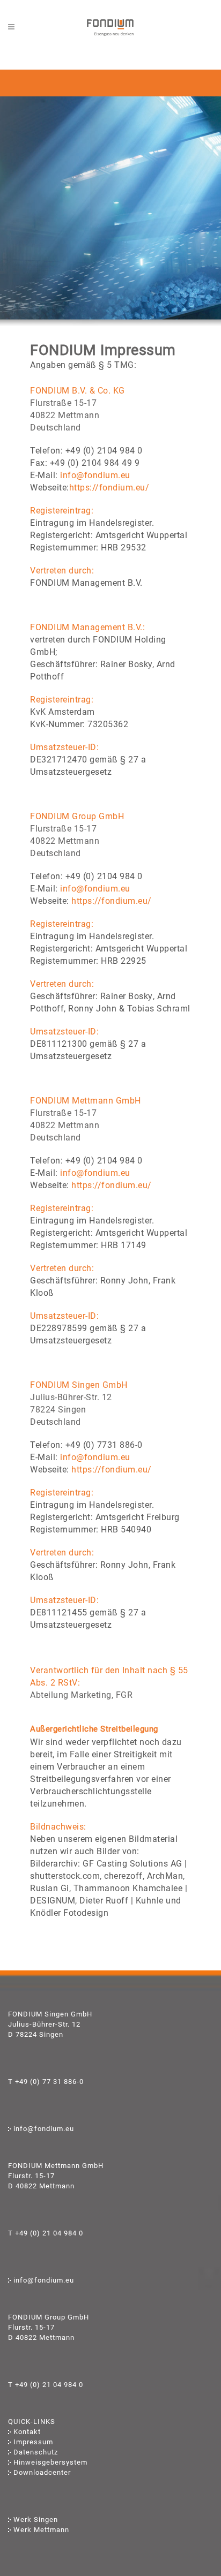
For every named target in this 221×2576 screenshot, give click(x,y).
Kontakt (27, 2432)
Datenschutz (36, 2452)
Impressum (33, 2442)
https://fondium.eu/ (109, 488)
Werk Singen (36, 2520)
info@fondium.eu (95, 475)
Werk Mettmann (41, 2530)
